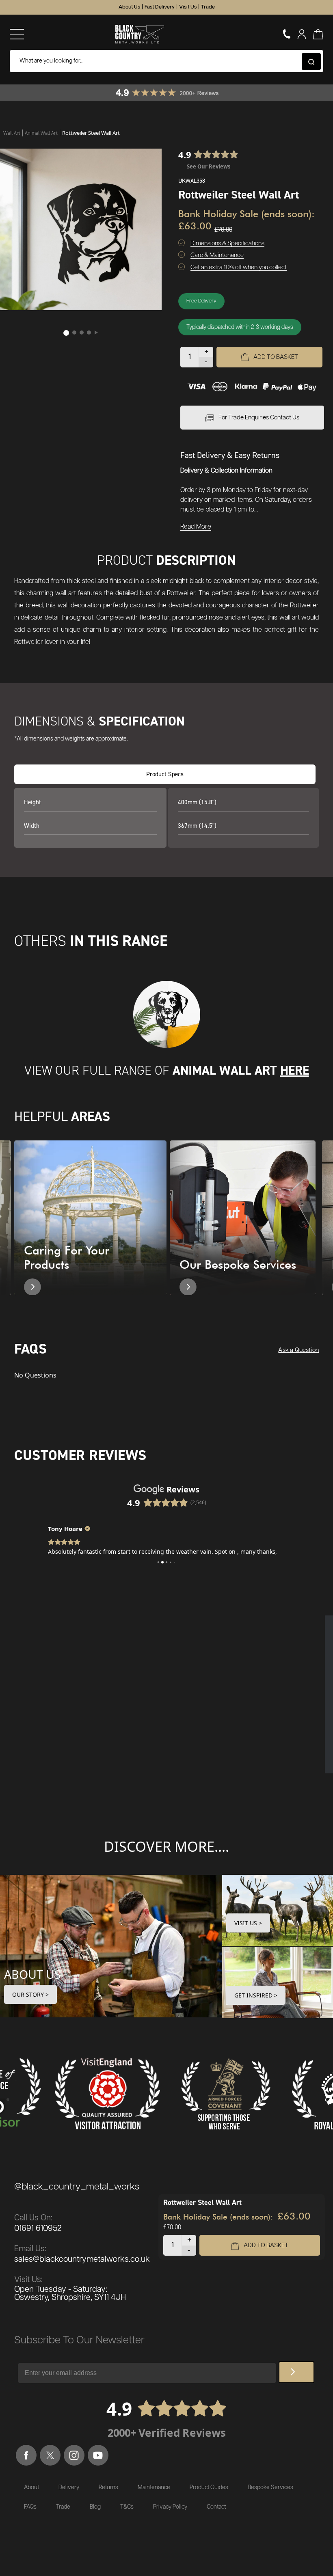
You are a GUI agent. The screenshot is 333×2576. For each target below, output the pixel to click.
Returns (108, 2487)
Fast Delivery (160, 7)
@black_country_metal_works (77, 2187)
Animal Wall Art (42, 133)
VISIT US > (248, 1923)
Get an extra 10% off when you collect (239, 267)
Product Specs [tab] (165, 774)
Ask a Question (298, 1350)
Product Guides (209, 2487)
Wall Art (12, 133)
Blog (95, 2507)
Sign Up (296, 2372)
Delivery (69, 2487)
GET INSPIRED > (256, 1995)
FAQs (30, 2507)
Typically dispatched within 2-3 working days (240, 327)
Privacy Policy (170, 2507)
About (31, 2487)
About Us (129, 7)
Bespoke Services (270, 2487)
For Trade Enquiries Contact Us (259, 418)
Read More (196, 527)
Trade (208, 7)
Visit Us (188, 7)
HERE (295, 1070)
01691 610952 (38, 2228)
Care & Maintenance (217, 255)
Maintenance (154, 2487)
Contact (216, 2507)
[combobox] (166, 61)
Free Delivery (201, 301)
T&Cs (127, 2507)
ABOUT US (32, 1974)
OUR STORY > (30, 1994)
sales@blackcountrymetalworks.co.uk (82, 2259)
